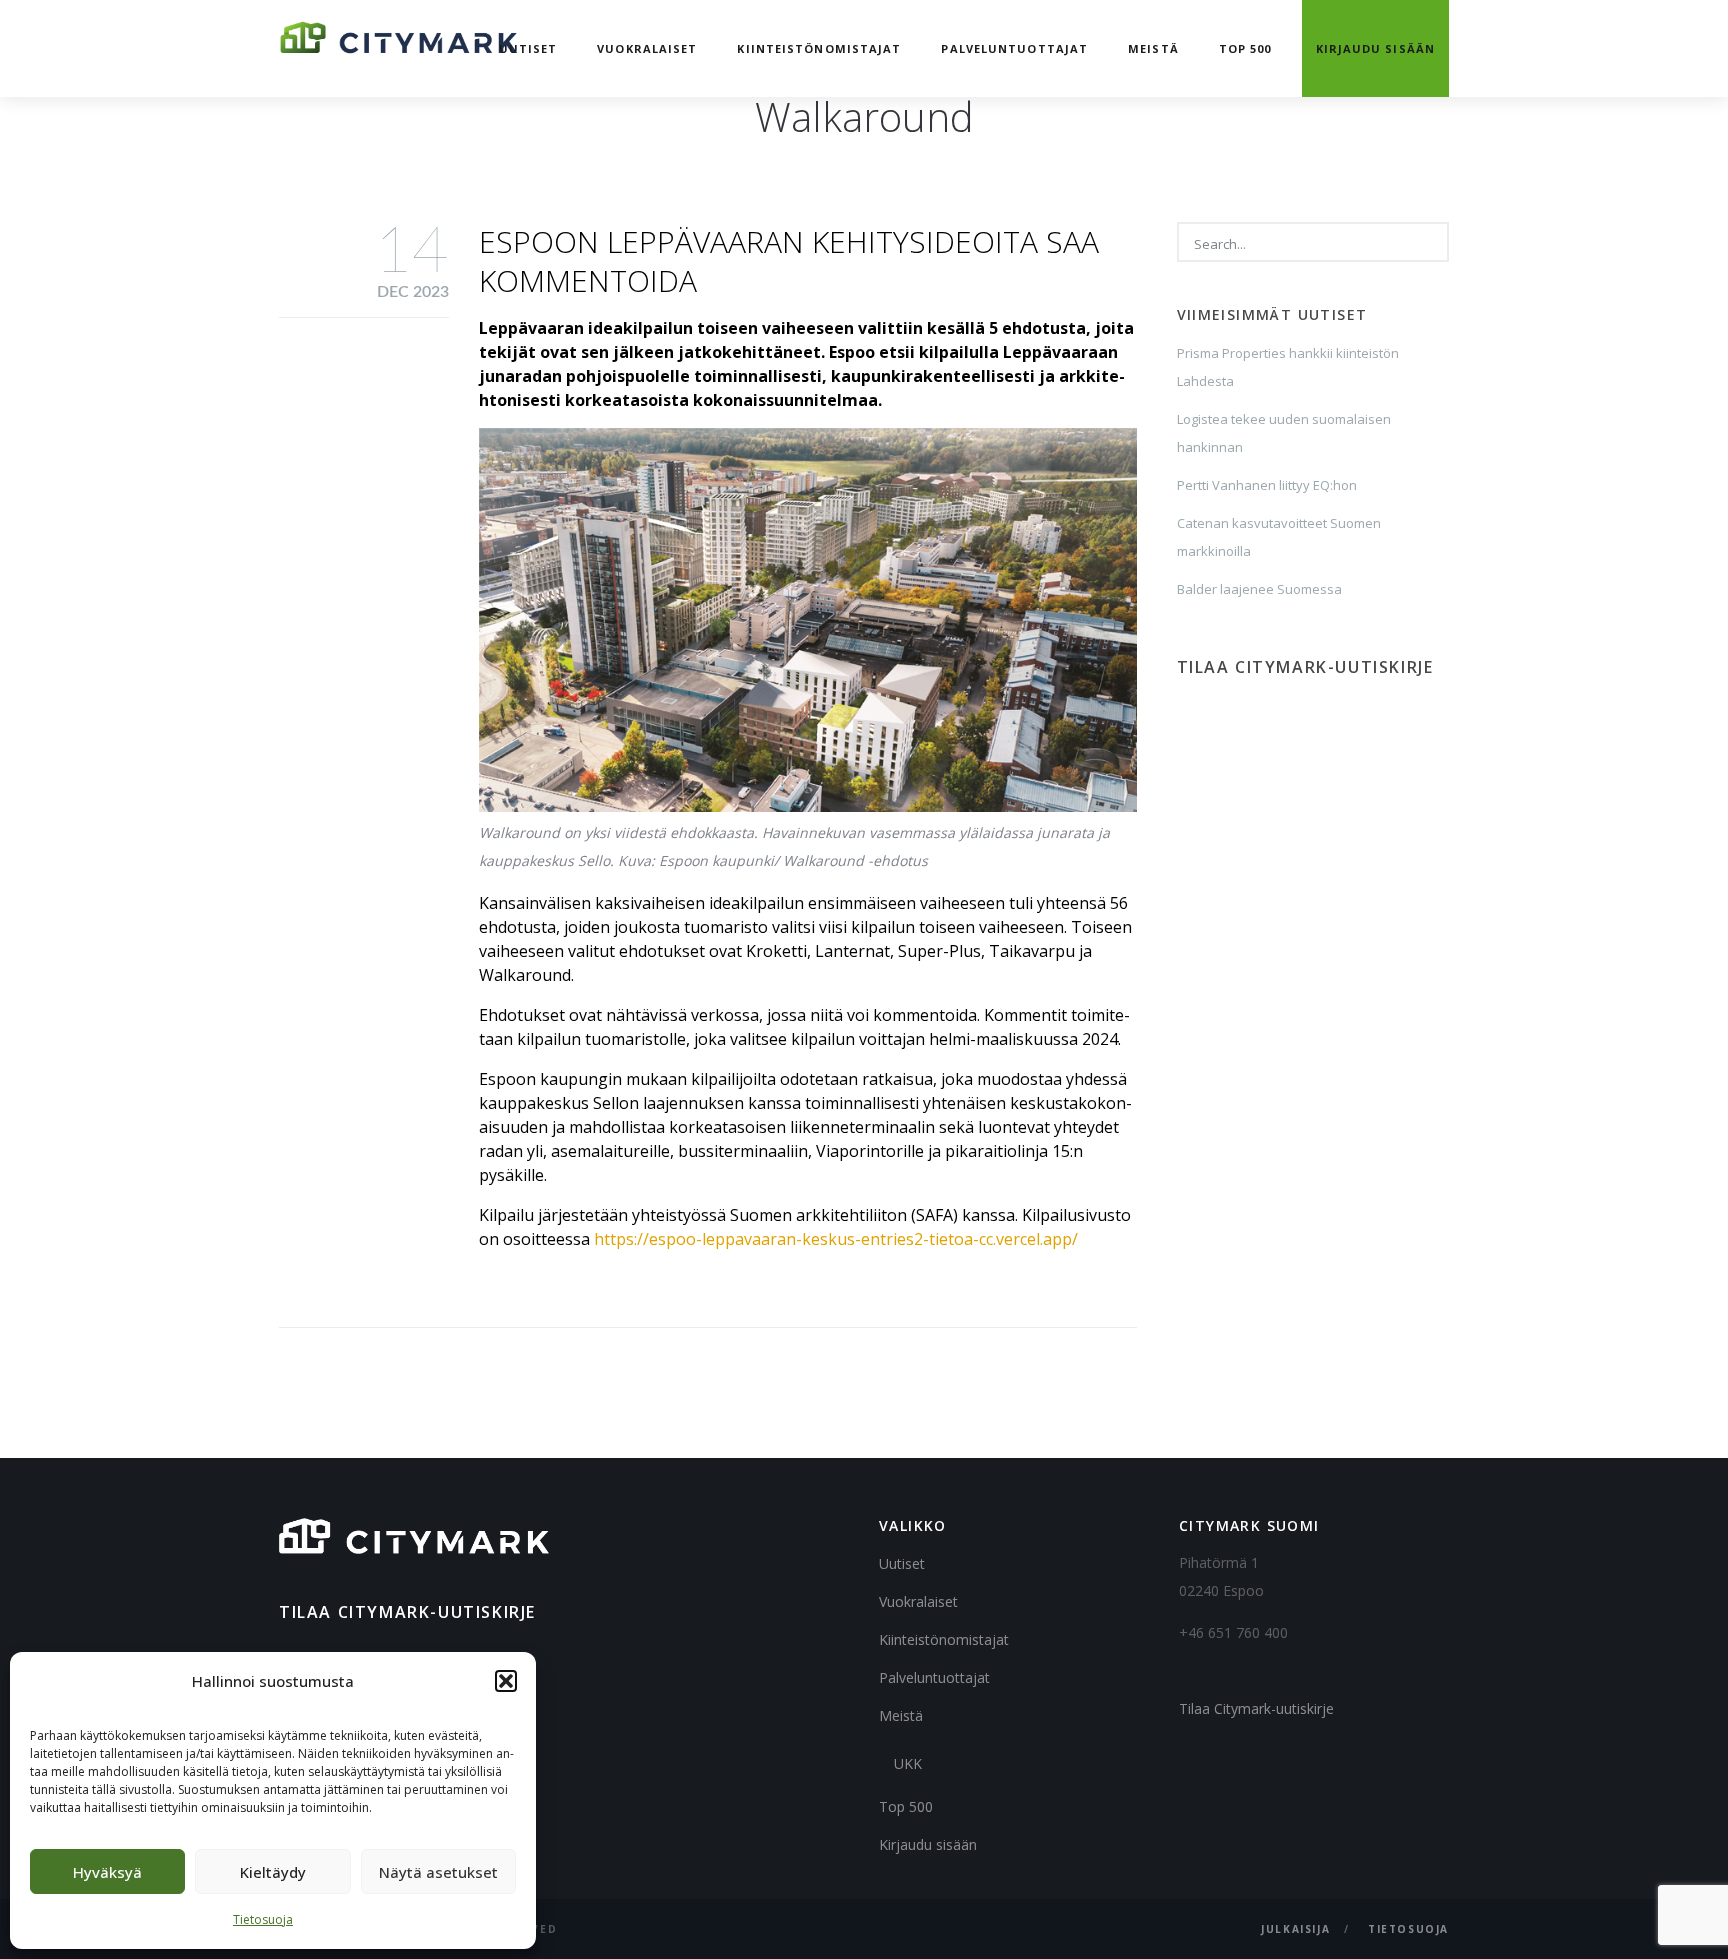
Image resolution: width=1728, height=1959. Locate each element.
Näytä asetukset (438, 1872)
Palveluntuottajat (1014, 48)
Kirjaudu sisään (1376, 48)
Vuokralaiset (647, 48)
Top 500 (1245, 48)
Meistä (1153, 48)
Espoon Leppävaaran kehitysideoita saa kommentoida (789, 261)
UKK (908, 1763)
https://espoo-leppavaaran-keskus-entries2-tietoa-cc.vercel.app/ (836, 1239)
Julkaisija (1295, 1929)
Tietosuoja (263, 1919)
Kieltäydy (273, 1872)
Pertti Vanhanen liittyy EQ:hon (1267, 485)
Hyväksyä (107, 1872)
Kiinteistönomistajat (819, 48)
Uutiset (528, 48)
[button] (506, 1681)
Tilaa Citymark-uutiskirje (1256, 1708)
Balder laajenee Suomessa (1259, 589)
